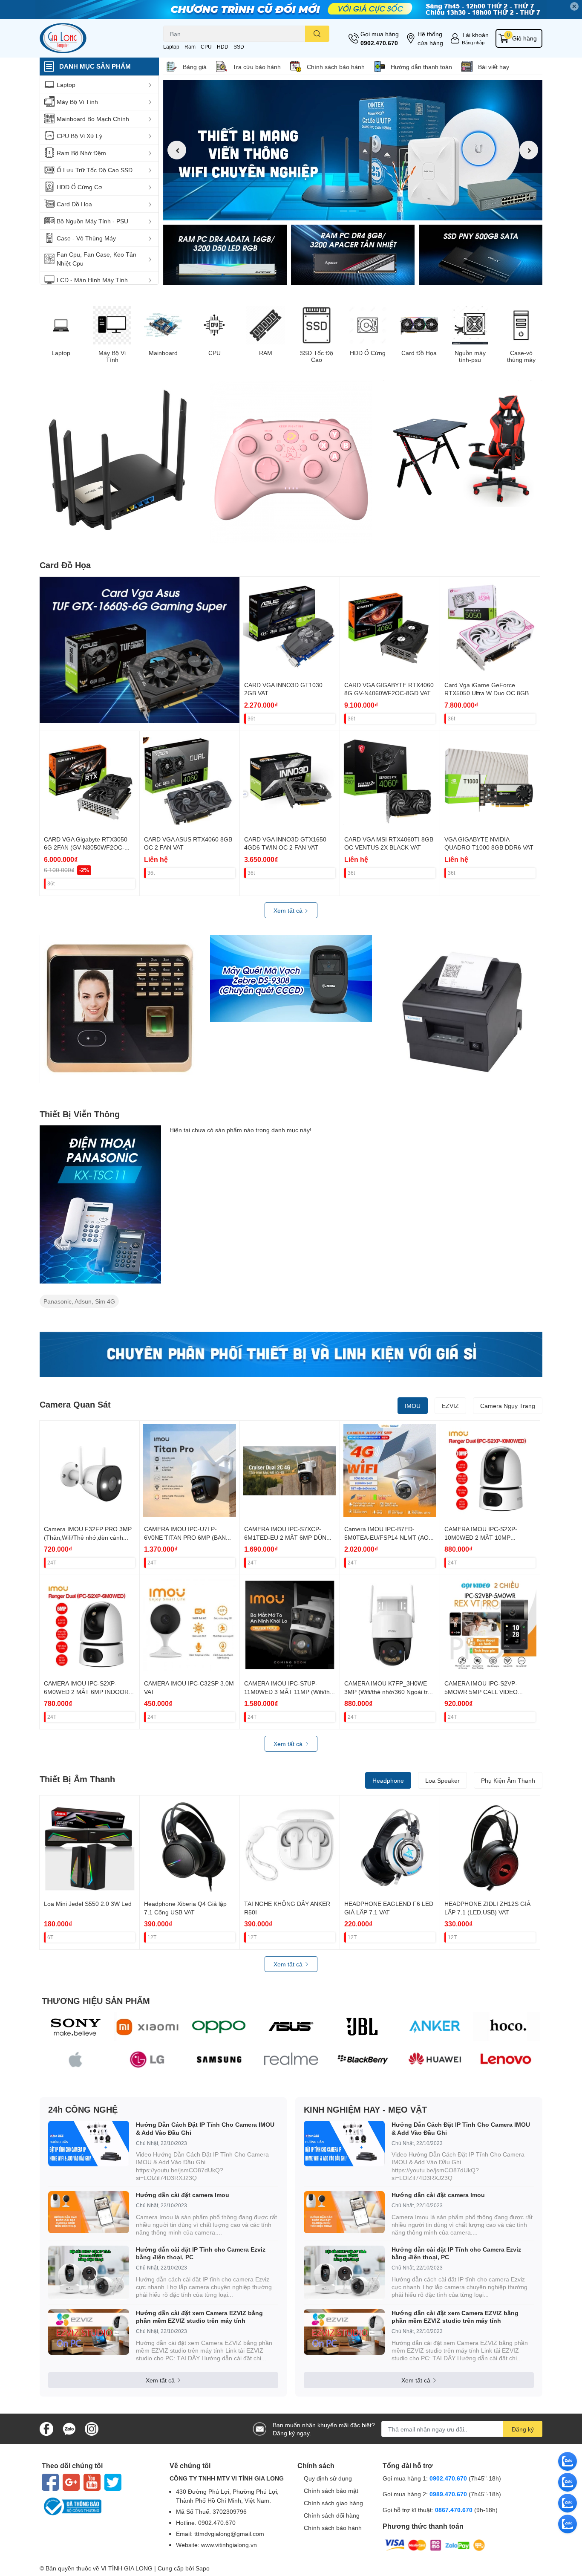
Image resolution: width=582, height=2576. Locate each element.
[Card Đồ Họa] (419, 325)
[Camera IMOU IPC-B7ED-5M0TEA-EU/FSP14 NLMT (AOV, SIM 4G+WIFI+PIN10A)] (390, 1471)
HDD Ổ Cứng (368, 353)
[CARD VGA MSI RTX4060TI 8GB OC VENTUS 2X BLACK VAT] (390, 781)
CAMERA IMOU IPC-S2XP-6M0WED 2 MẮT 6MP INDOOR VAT (86, 1691)
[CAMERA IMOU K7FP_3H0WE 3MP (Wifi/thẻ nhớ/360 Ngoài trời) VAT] (390, 1625)
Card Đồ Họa (419, 353)
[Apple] (76, 2060)
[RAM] (265, 325)
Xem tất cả (289, 910)
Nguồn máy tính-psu (470, 357)
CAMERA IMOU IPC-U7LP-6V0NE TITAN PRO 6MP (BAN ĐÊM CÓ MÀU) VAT (185, 1537)
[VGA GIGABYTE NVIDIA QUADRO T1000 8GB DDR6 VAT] (490, 781)
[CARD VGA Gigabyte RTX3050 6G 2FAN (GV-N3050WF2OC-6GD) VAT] (89, 781)
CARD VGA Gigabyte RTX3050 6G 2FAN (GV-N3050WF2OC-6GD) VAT (86, 847)
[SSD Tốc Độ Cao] (317, 325)
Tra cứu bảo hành (257, 67)
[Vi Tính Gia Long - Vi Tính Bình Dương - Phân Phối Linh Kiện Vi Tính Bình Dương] (92, 38)
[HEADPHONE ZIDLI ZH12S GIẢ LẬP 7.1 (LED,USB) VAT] (490, 1845)
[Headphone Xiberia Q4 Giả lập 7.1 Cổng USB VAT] (190, 1845)
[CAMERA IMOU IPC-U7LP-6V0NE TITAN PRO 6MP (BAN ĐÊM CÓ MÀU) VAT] (190, 1471)
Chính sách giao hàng (333, 2503)
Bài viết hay (494, 67)
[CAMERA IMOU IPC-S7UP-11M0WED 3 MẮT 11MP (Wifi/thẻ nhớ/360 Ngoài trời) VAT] (290, 1625)
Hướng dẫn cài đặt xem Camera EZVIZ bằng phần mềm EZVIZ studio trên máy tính (199, 2317)
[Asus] (291, 2027)
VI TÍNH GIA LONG (127, 2568)
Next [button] (529, 150)
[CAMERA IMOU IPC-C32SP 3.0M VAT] (190, 1625)
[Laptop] (61, 325)
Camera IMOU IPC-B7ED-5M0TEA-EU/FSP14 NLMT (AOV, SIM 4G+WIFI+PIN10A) (389, 1537)
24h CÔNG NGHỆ (83, 2109)
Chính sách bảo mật (331, 2491)
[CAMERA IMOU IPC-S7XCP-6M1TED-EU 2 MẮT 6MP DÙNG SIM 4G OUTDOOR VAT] (290, 1471)
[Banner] (225, 255)
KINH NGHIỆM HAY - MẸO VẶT (365, 2109)
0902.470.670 (379, 43)
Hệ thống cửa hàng (430, 38)
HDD (223, 47)
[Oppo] (219, 2027)
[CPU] (214, 325)
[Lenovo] (506, 2060)
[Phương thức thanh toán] (435, 2545)
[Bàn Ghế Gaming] (461, 444)
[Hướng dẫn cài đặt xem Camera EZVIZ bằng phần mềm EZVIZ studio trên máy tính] (89, 2332)
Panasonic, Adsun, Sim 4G (79, 1301)
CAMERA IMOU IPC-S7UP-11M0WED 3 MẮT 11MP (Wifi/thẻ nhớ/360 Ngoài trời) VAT (289, 1691)
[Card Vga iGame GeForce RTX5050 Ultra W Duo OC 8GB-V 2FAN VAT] (490, 627)
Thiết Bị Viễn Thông (80, 1114)
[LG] (148, 2060)
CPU (206, 47)
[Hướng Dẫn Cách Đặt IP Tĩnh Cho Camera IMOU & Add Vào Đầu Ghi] (89, 2144)
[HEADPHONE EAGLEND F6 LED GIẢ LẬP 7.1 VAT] (390, 1845)
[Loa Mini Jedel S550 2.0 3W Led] (89, 1845)
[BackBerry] (363, 2060)
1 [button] (343, 211)
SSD (239, 47)
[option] (353, 150)
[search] (317, 34)
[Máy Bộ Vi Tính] (112, 325)
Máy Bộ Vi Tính (112, 357)
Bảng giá (195, 67)
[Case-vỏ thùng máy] (521, 325)
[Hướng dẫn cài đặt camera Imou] (89, 2212)
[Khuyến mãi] (291, 9)
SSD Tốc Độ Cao (317, 357)
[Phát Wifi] (121, 461)
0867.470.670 (455, 2510)
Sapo (203, 2568)
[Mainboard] (163, 325)
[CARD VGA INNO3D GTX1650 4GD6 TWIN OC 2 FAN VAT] (290, 781)
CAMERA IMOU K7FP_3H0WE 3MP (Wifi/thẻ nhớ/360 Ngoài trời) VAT (390, 1691)
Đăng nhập (473, 42)
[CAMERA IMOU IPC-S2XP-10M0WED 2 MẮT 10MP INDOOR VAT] (490, 1471)
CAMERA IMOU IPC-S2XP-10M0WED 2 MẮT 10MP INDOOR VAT (481, 1537)
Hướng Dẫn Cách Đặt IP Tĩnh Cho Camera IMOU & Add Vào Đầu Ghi (205, 2128)
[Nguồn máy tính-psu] (470, 325)
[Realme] (291, 2060)
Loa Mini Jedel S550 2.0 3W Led (88, 1904)
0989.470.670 (449, 2494)
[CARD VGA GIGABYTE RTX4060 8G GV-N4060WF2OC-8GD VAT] (390, 627)
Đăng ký (523, 2429)
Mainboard (163, 353)
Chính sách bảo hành (336, 67)
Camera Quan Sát (75, 1404)
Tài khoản (475, 35)
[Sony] (76, 2027)
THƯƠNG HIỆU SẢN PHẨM (96, 2001)
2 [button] (353, 211)
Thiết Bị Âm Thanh (77, 1779)
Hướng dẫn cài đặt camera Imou (183, 2195)
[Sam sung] (219, 2060)
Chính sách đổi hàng (332, 2515)
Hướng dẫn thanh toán (421, 67)
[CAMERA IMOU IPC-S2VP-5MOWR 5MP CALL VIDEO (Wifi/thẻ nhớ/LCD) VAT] (490, 1625)
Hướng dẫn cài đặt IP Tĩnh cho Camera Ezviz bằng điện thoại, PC (201, 2253)
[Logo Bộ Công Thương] (99, 2507)
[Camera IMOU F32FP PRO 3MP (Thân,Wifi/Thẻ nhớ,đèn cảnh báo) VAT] (89, 1471)
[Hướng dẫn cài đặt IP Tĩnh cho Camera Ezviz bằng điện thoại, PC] (89, 2273)
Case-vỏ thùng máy (521, 357)
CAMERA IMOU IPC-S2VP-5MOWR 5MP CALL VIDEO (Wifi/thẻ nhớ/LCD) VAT (481, 1691)
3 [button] (362, 211)
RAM (266, 353)
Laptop (171, 47)
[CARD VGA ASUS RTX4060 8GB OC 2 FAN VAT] (190, 781)
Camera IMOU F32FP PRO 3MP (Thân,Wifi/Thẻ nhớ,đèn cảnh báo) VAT (88, 1537)
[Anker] (435, 2027)
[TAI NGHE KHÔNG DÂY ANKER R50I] (290, 1845)
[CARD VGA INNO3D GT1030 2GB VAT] (290, 627)
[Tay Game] (291, 462)
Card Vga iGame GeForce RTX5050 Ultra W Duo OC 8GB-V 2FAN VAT (490, 693)
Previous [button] (177, 150)
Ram (190, 47)
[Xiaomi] (148, 2027)
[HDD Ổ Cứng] (368, 325)
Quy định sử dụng (328, 2478)
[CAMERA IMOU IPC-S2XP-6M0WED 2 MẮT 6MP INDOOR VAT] (89, 1625)
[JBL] (363, 2027)
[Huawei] (435, 2060)
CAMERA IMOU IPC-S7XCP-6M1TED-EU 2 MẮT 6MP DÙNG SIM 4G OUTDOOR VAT (288, 1537)
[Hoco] (506, 2027)
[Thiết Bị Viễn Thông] (100, 1204)
